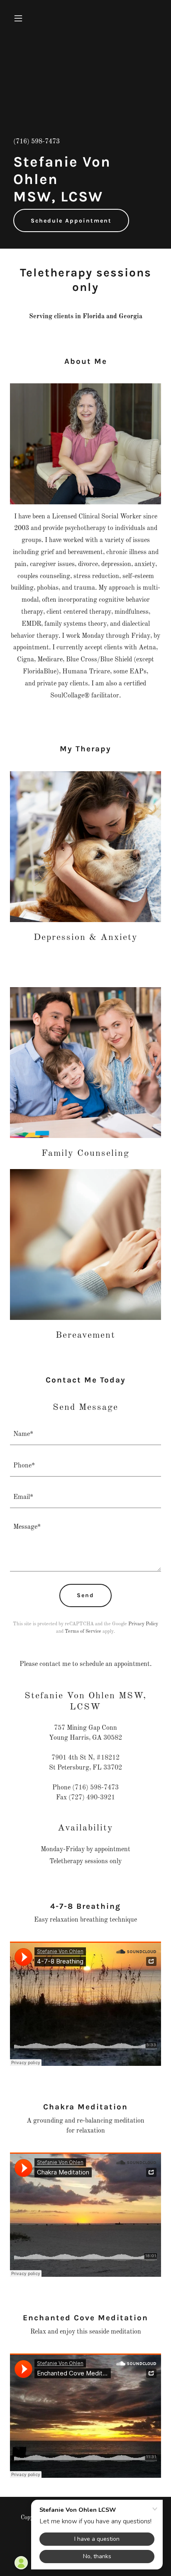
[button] (21, 18)
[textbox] (85, 1434)
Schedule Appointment (71, 221)
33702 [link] (113, 1768)
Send (85, 1595)
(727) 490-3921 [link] (92, 1798)
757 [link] (60, 1728)
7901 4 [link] (62, 1758)
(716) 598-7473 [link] (37, 142)
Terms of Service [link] (83, 1632)
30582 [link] (113, 1738)
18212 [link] (110, 1758)
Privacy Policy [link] (143, 1624)
